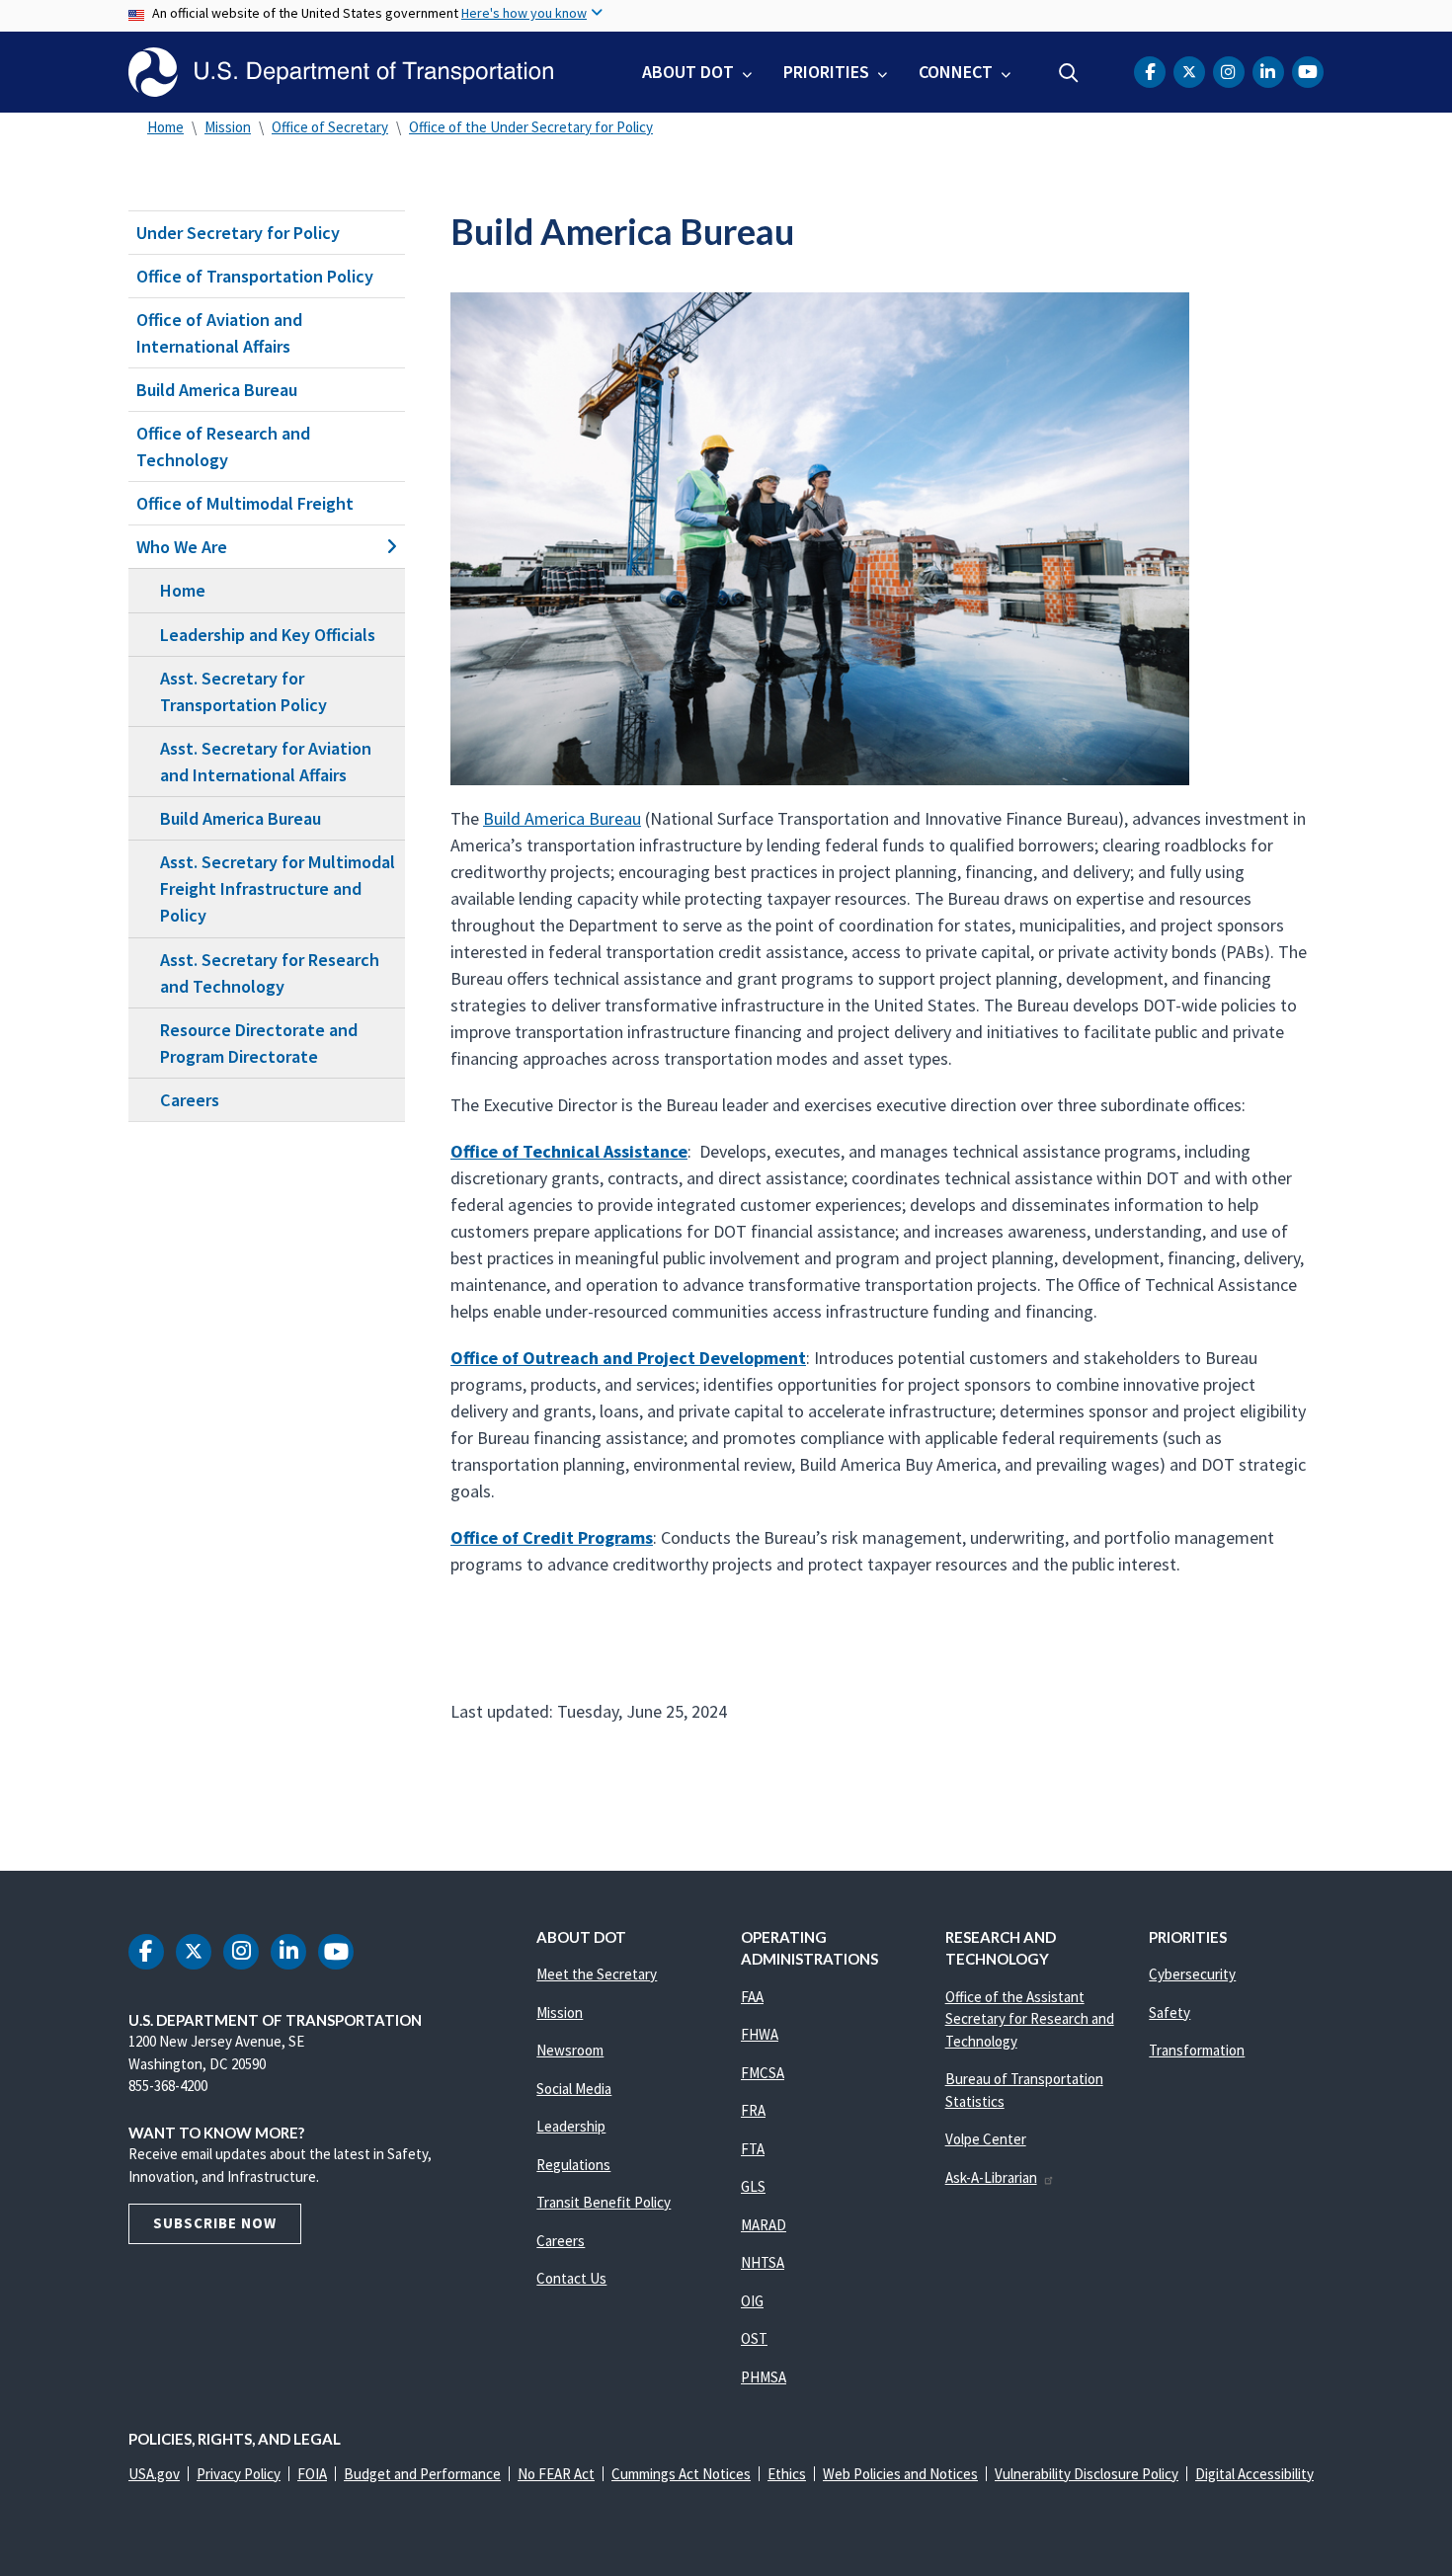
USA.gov (154, 2474)
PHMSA (764, 2377)
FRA (753, 2110)
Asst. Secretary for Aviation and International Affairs (266, 762)
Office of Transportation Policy (255, 276)
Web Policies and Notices (900, 2474)
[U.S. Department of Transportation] (341, 72)
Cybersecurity (1192, 1974)
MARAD (764, 2225)
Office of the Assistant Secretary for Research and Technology (1030, 2019)
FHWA (760, 2034)
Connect (956, 72)
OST (754, 2338)
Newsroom (570, 2050)
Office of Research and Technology (223, 446)
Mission (228, 127)
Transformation (1197, 2050)
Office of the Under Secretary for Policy (531, 127)
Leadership (571, 2126)
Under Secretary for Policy (238, 233)
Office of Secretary (330, 127)
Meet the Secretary (597, 1974)
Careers (190, 1100)
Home (165, 127)
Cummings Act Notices (681, 2474)
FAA (752, 1997)
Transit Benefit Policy (604, 2202)
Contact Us (571, 2278)
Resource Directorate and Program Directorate (259, 1043)
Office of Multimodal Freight (245, 503)
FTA (753, 2149)
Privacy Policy (239, 2474)
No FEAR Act (556, 2474)
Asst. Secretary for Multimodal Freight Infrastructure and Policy (278, 888)
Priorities (826, 72)
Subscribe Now (215, 2223)
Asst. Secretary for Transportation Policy (243, 691)
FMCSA (763, 2073)
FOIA (312, 2474)
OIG (752, 2301)
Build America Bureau (217, 390)
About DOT (688, 72)
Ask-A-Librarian (991, 2177)
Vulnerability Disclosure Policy (1087, 2474)
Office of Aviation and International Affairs (219, 333)
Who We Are (182, 547)
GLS (753, 2186)
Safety (1170, 2012)
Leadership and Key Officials (268, 635)
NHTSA (763, 2262)
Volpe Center (986, 2139)
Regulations (573, 2165)
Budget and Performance (422, 2474)
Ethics (787, 2474)
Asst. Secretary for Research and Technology (270, 973)
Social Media (574, 2089)
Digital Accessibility (1254, 2474)
